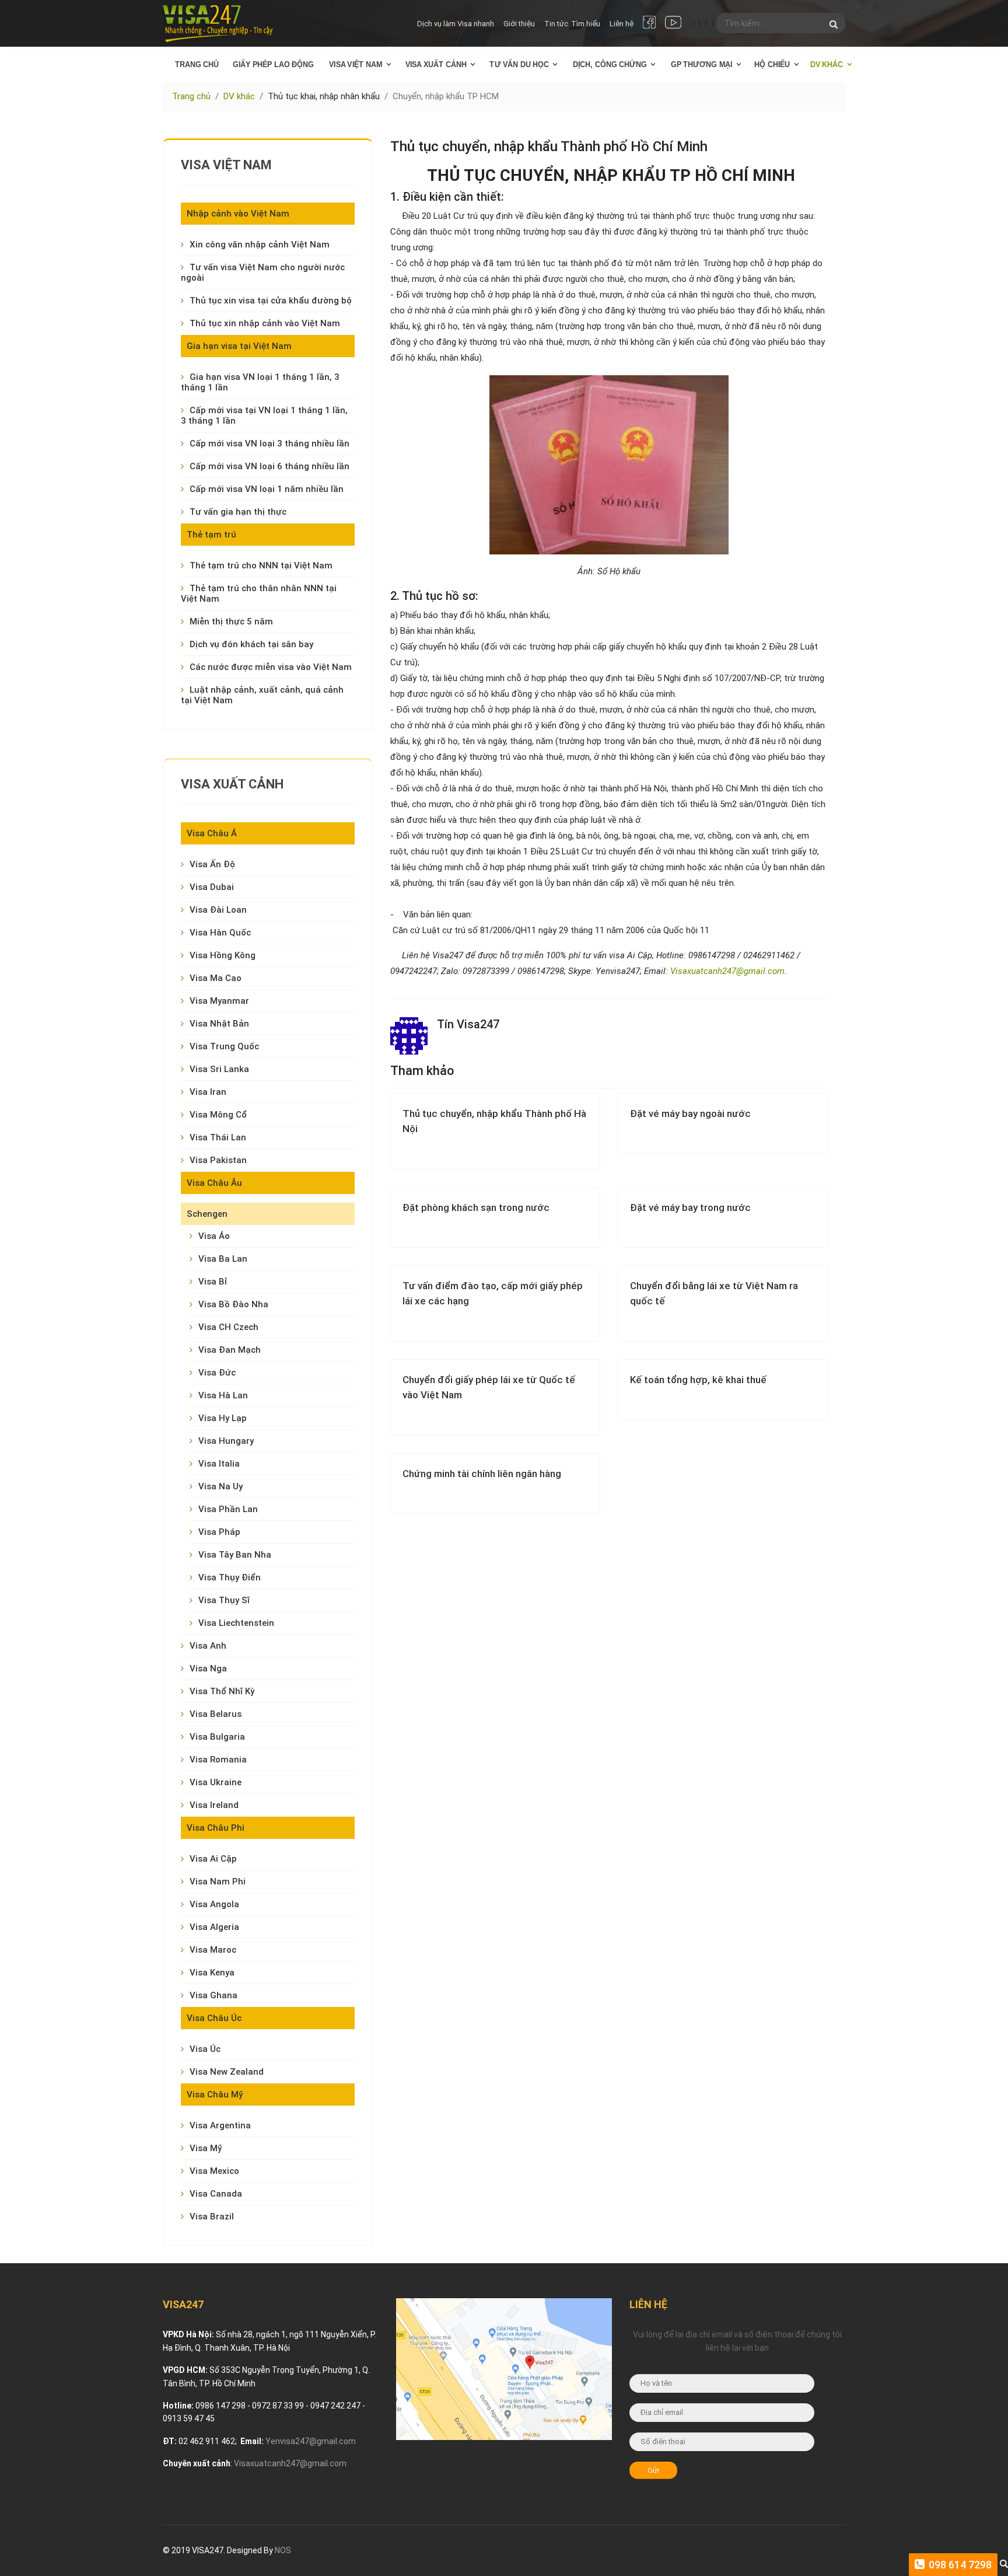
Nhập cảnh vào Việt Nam (238, 214)
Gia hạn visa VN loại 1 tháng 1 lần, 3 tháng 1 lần (260, 382)
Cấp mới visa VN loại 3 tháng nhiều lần (269, 444)
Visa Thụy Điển (230, 1577)
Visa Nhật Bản (219, 1024)
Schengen (207, 1214)
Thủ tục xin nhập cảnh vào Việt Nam (265, 323)
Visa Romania (218, 1760)
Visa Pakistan (218, 1160)
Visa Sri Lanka (219, 1069)
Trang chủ (197, 64)
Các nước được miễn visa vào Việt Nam (271, 667)
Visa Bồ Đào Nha (233, 1304)
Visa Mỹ (206, 2148)
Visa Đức (217, 1373)
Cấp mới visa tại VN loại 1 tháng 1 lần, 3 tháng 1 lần (264, 416)
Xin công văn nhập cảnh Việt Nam (260, 245)
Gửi (653, 2470)
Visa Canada (216, 2194)
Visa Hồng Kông (223, 955)
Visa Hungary (226, 1441)
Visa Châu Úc (214, 2018)
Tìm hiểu (586, 24)
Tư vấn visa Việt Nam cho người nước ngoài (263, 273)
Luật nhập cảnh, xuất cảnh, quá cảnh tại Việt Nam (262, 695)
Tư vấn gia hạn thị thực (238, 512)
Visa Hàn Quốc (220, 933)
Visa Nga (208, 1669)
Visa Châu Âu (214, 1183)
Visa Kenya (212, 1973)
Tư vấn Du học (519, 64)
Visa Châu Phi (216, 1828)
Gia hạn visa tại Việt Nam (239, 346)
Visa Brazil (212, 2217)
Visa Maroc (213, 1950)
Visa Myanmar (219, 1001)
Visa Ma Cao (216, 978)
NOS (283, 2550)
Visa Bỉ (213, 1282)
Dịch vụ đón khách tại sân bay (251, 644)
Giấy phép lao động (274, 64)
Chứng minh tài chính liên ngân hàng (482, 1474)
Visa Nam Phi (218, 1882)
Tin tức (556, 24)
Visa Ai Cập (213, 1859)
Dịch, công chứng (610, 64)
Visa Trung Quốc (224, 1046)
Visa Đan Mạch (230, 1350)
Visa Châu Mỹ (215, 2095)
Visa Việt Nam (356, 64)
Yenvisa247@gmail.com (311, 2441)
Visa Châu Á (212, 833)
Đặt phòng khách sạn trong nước (476, 1207)
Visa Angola (214, 1904)
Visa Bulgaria (217, 1737)
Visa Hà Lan (223, 1395)
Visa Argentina (220, 2125)
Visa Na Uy (220, 1486)
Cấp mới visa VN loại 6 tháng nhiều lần (269, 466)
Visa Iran (208, 1092)
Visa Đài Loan (218, 910)
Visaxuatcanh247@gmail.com (727, 971)
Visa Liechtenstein (236, 1623)
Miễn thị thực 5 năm (231, 622)
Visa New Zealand (227, 2072)
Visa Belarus (216, 1714)
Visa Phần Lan (228, 1509)
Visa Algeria (214, 1927)
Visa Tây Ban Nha (235, 1555)
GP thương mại (702, 64)
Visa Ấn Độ (212, 864)
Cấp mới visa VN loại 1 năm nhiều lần (267, 489)
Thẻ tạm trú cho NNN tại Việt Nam (261, 566)
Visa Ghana (213, 1995)
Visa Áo (214, 1236)
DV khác (827, 64)
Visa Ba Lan (223, 1259)
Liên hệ (622, 24)
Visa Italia (219, 1464)
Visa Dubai (212, 887)
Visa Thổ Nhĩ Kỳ (222, 1691)
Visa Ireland (214, 1805)
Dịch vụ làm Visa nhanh (456, 24)
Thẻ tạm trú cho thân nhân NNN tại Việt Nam (259, 594)
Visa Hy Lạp (223, 1418)
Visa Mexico (214, 2171)
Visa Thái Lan (218, 1137)
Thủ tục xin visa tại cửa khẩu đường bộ (271, 301)
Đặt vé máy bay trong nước (690, 1207)
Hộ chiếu (772, 64)
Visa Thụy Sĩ (224, 1600)
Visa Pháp (219, 1532)
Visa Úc (205, 2049)
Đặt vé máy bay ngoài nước (690, 1114)
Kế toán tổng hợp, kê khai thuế (698, 1380)
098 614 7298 (959, 2565)
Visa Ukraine (216, 1782)
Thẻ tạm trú (211, 535)
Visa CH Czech (228, 1327)
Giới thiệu (519, 24)
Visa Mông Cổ (218, 1115)
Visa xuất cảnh (436, 64)
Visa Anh (208, 1646)
